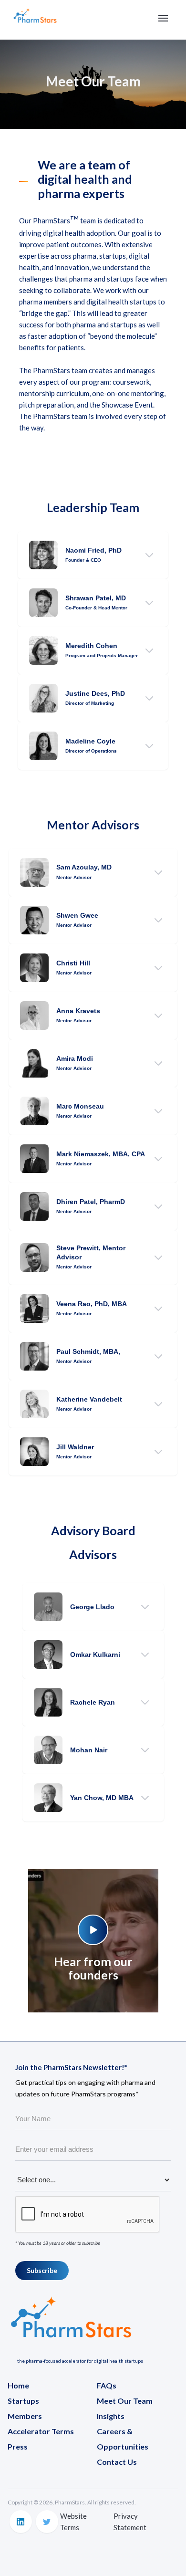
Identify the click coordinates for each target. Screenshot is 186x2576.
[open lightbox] (93, 1923)
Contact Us (117, 2462)
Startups (23, 2401)
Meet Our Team (125, 2401)
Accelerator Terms (41, 2431)
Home (18, 2385)
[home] (35, 20)
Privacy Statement (130, 2522)
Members (25, 2416)
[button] (163, 18)
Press (18, 2446)
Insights (111, 2416)
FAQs (107, 2385)
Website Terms (73, 2522)
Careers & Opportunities (123, 2439)
